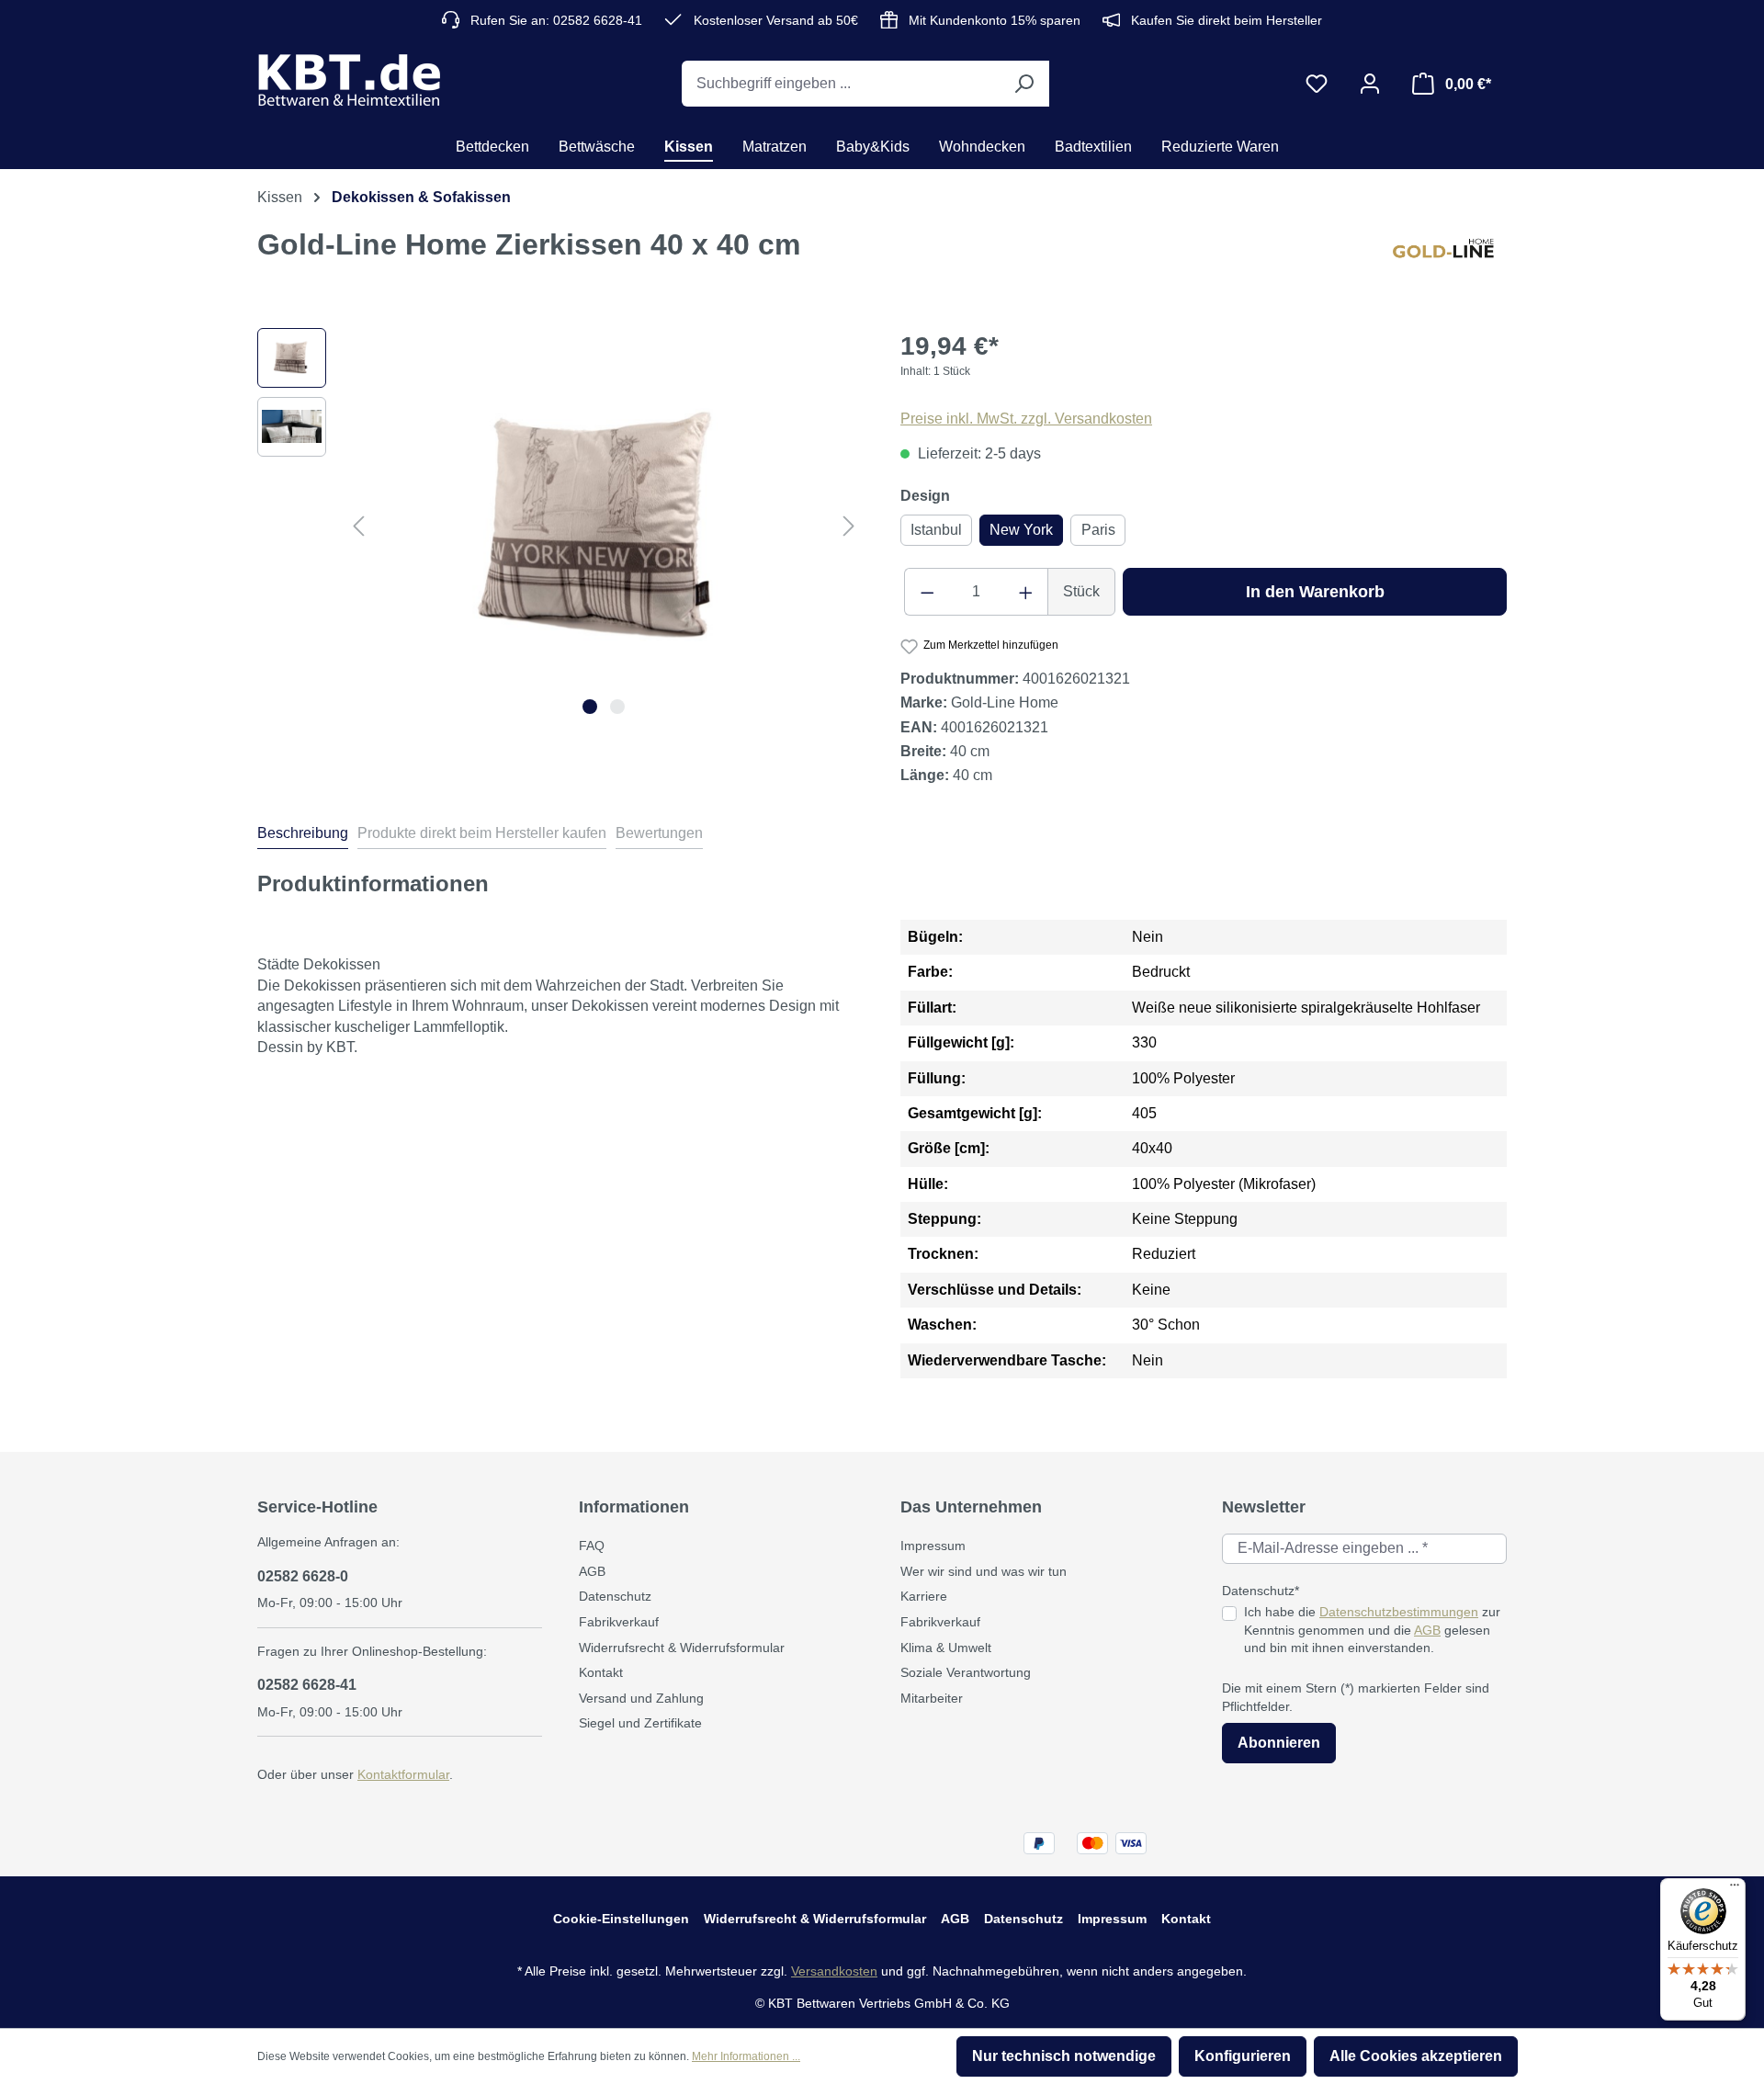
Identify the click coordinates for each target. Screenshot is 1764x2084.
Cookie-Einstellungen (621, 1919)
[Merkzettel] (1317, 84)
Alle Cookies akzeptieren (1416, 2056)
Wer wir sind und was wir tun (984, 1571)
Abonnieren (1279, 1743)
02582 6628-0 (303, 1576)
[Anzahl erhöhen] (1026, 592)
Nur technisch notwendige (1064, 2056)
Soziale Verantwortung (966, 1672)
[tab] (303, 836)
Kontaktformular (403, 1774)
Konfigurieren (1243, 2056)
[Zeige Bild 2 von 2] (617, 707)
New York (1021, 530)
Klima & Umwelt (946, 1648)
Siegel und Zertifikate (640, 1723)
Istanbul (936, 530)
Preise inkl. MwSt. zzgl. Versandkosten (1026, 419)
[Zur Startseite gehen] (349, 80)
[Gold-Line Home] (1450, 259)
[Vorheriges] (358, 525)
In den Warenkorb (1315, 592)
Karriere (924, 1596)
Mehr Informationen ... (746, 2056)
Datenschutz (615, 1596)
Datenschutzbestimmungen (1399, 1612)
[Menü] (1735, 1889)
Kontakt (601, 1672)
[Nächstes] (849, 525)
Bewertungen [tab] (659, 833)
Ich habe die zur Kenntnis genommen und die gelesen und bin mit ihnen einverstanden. (1372, 1630)
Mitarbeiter (932, 1698)
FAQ (592, 1546)
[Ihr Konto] (1370, 84)
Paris (1098, 530)
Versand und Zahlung (641, 1698)
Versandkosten (834, 1971)
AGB (592, 1571)
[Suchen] (1023, 84)
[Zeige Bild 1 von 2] (590, 707)
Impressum (933, 1546)
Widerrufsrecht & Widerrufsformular (682, 1648)
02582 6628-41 (307, 1685)
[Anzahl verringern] (927, 592)
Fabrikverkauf (619, 1622)
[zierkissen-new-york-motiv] (604, 526)
